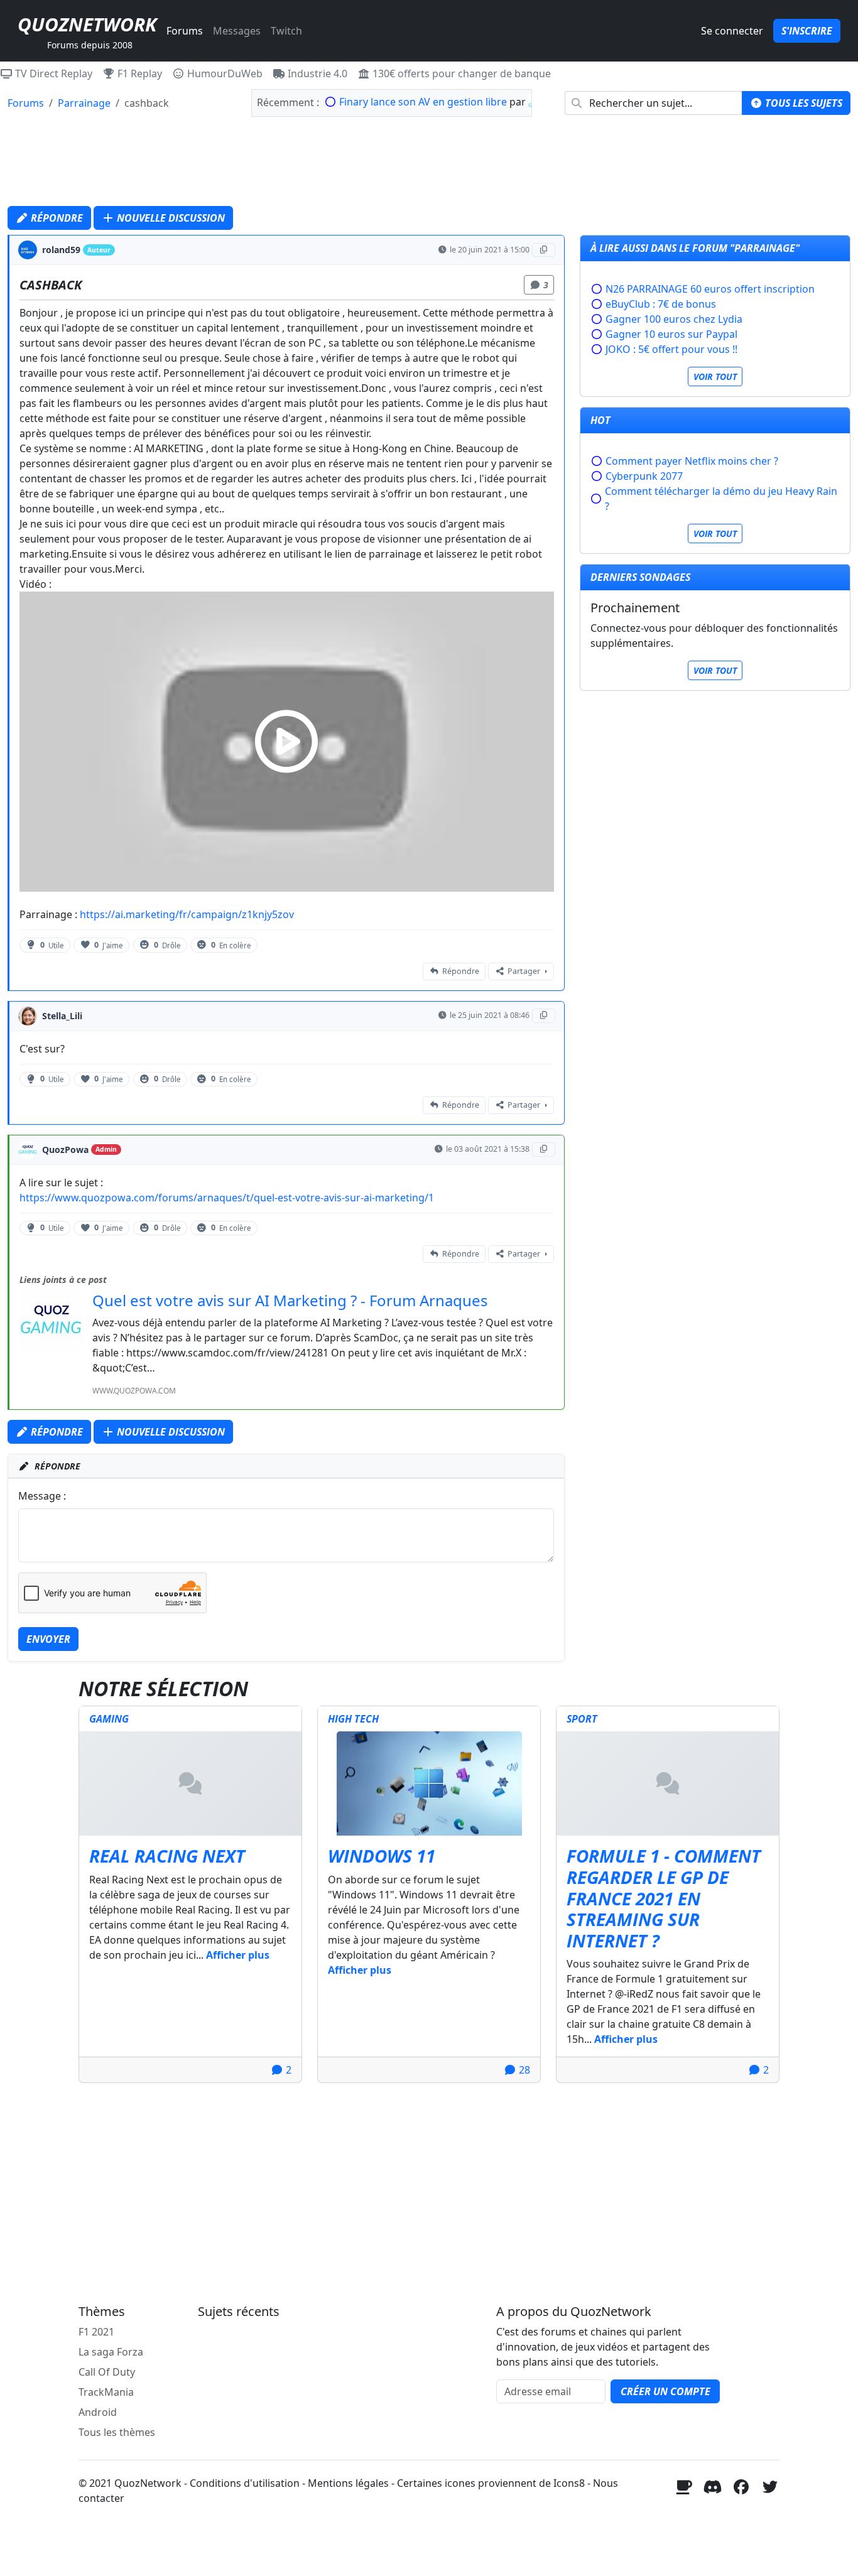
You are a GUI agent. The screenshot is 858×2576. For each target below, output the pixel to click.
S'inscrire (807, 31)
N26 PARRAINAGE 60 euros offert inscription (710, 289)
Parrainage (84, 103)
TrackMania (106, 2392)
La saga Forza (111, 2352)
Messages (237, 31)
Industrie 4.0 (316, 73)
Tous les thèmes (117, 2432)
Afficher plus (238, 1955)
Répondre (56, 218)
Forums (185, 31)
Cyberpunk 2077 (644, 476)
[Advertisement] (429, 165)
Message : (42, 1496)
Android (98, 2412)
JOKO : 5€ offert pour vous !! (671, 349)
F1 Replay (138, 73)
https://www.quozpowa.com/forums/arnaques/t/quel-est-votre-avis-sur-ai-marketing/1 (227, 1198)
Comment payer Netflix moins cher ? (692, 461)
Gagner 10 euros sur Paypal (671, 334)
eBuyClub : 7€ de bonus (661, 304)
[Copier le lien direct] (544, 250)
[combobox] (654, 103)
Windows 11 (382, 1856)
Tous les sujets (802, 103)
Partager (524, 971)
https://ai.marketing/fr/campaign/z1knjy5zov (187, 914)
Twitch (286, 31)
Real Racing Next (167, 1856)
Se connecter (732, 31)
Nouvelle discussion (170, 218)
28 (523, 2070)
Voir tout (715, 376)
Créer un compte (665, 2391)
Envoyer (48, 1639)
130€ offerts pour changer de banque (460, 73)
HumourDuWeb (224, 73)
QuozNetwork (87, 24)
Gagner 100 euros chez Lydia (674, 319)
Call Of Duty (107, 2372)
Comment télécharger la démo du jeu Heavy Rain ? (721, 499)
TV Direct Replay (52, 73)
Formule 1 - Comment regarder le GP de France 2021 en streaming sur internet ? (664, 1898)
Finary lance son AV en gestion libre (423, 102)
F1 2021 (96, 2332)
